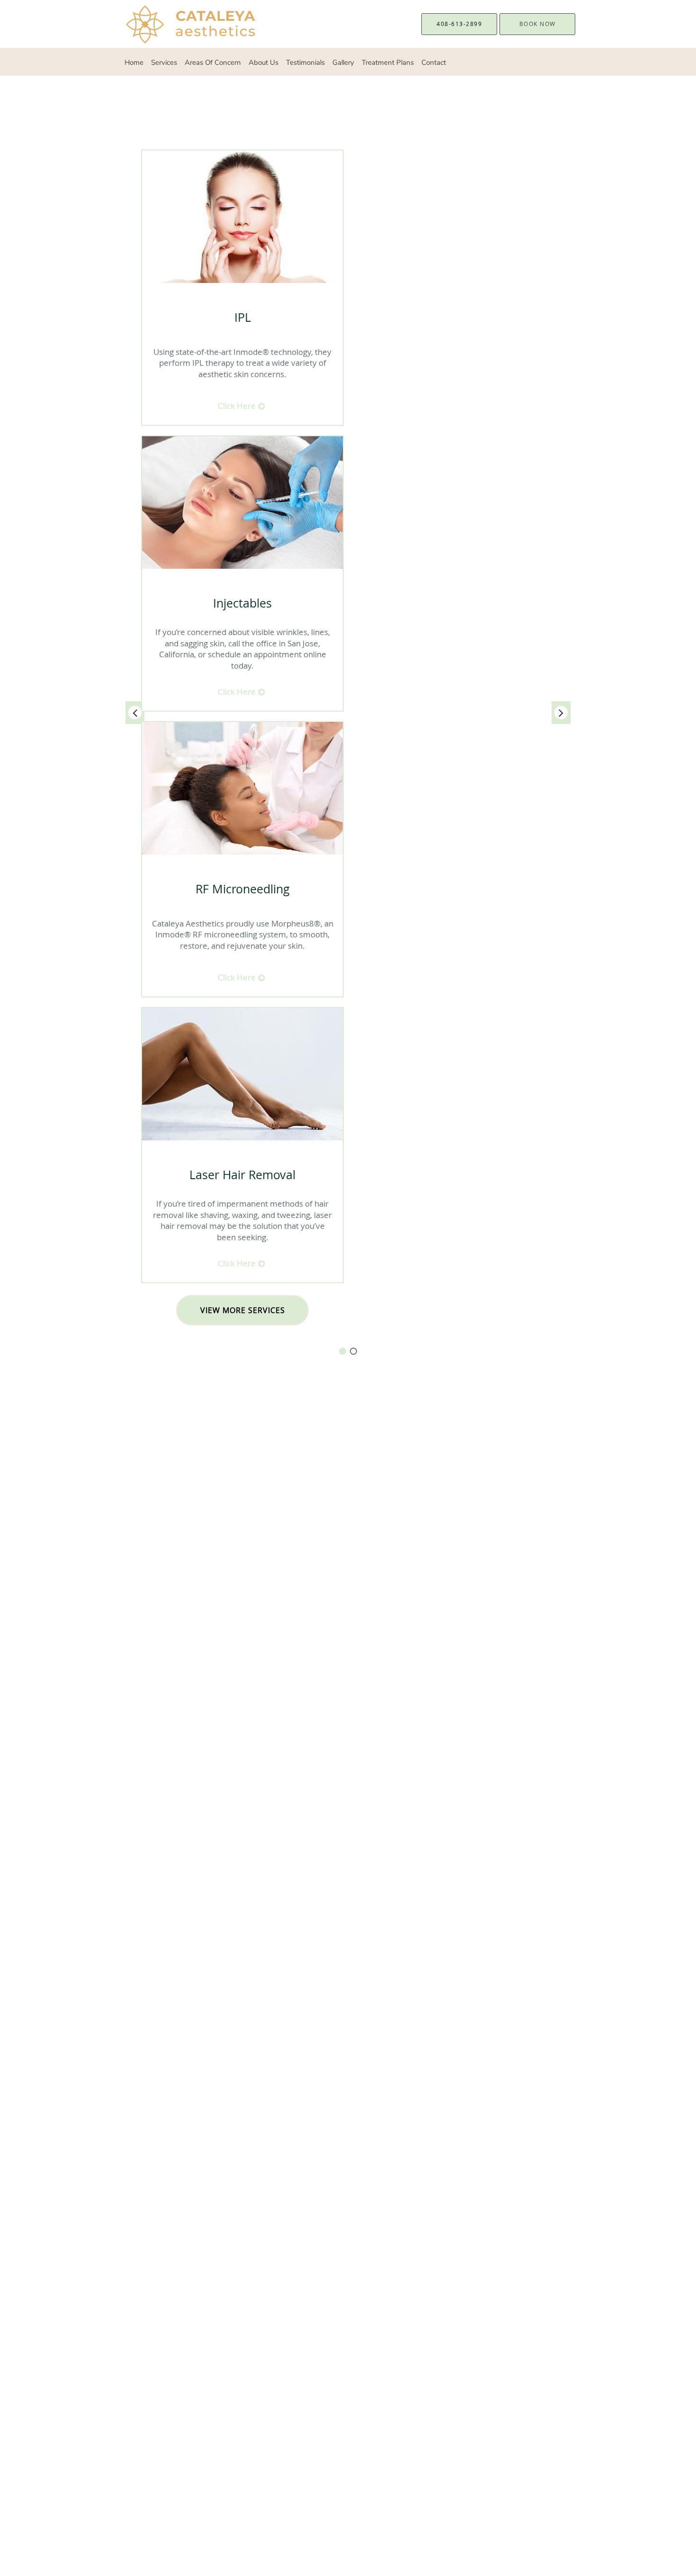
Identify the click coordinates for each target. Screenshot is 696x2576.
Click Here (238, 406)
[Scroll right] (561, 713)
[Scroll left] (135, 713)
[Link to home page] (179, 24)
